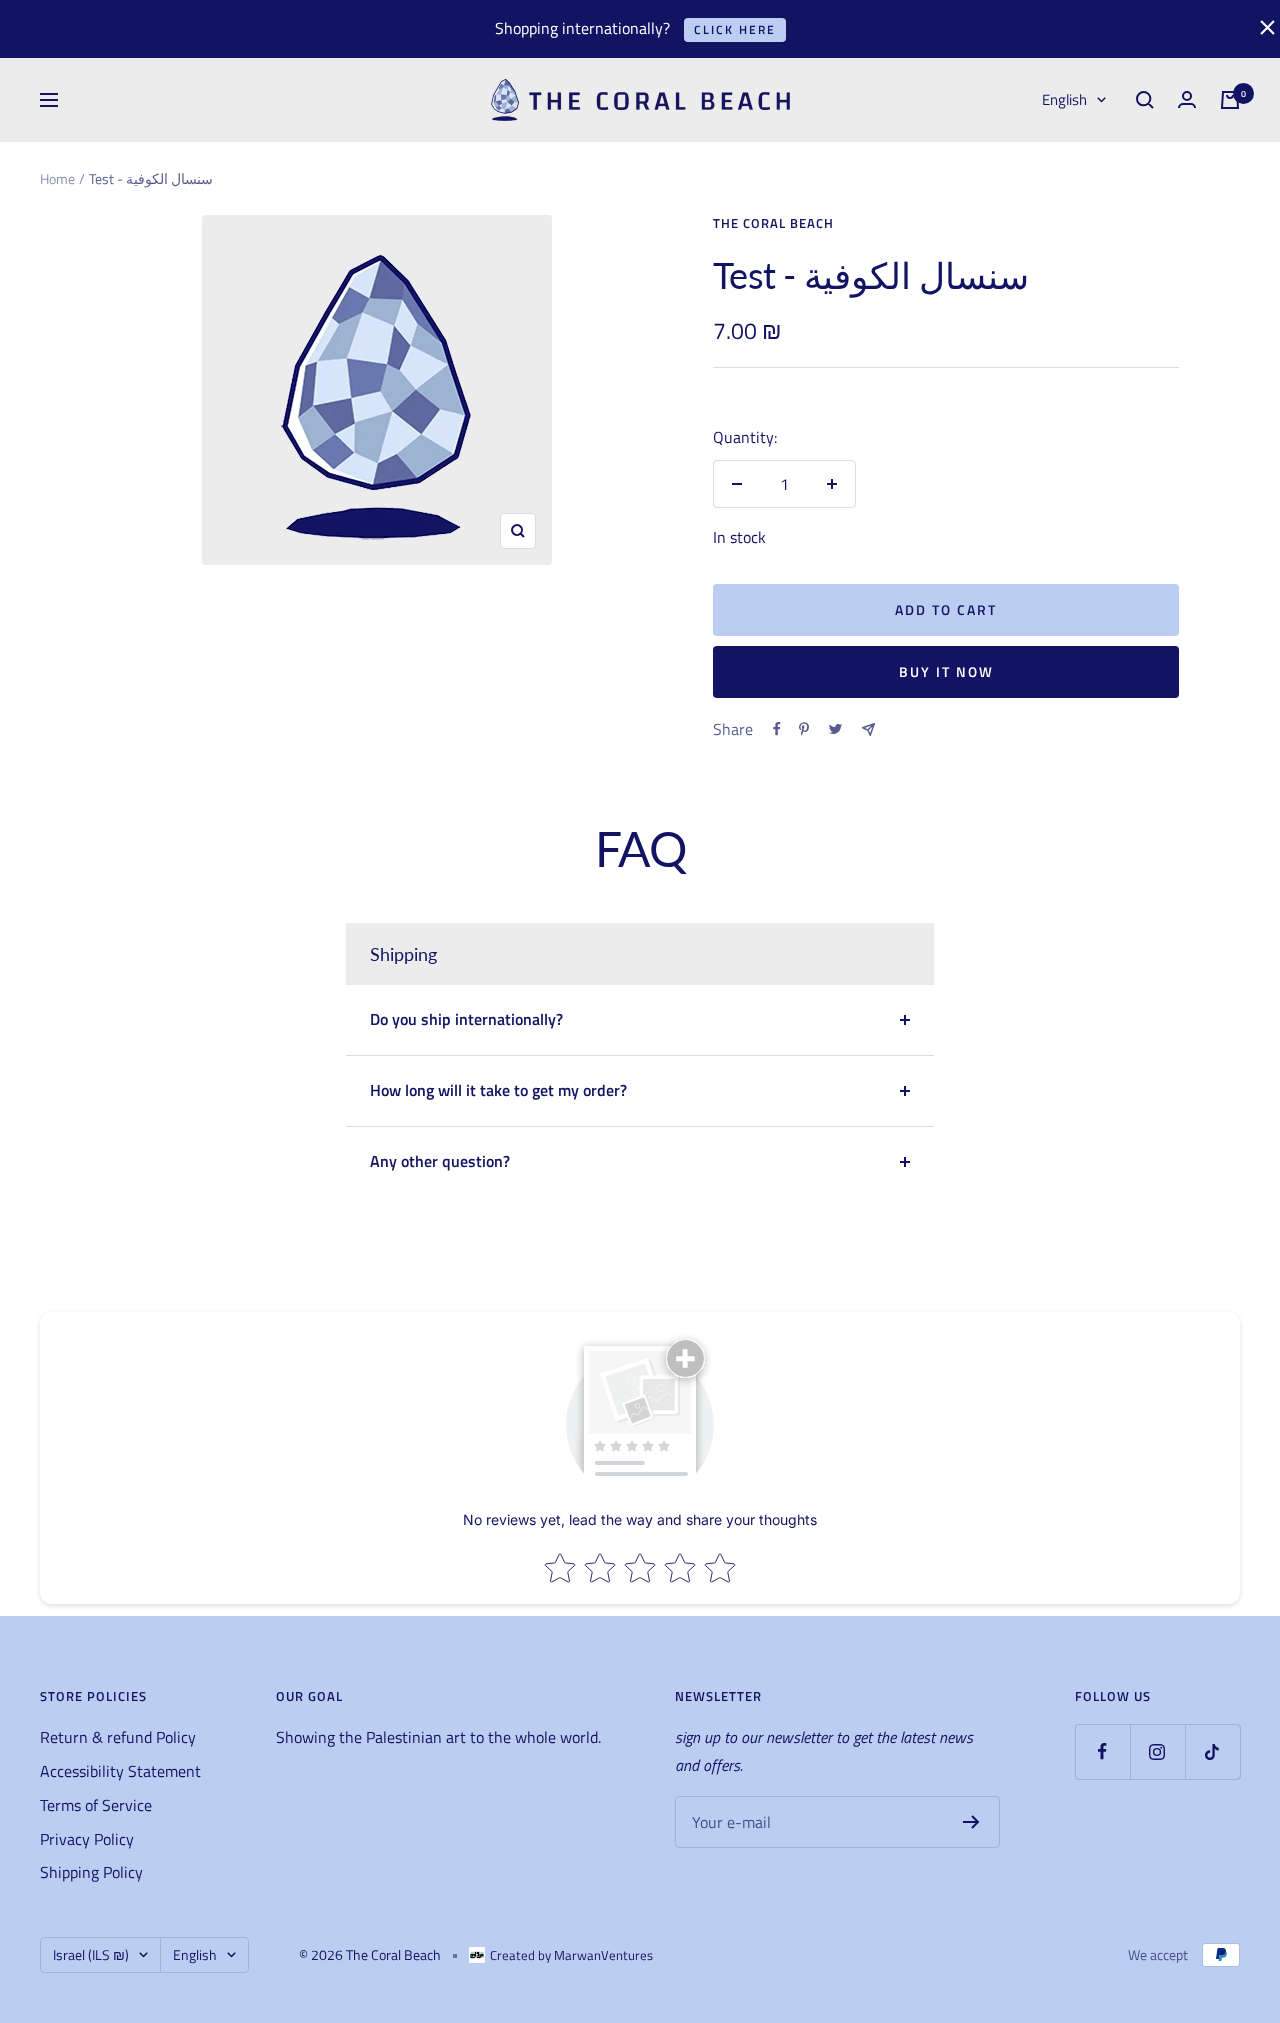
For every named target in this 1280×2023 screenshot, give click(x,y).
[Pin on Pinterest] (804, 729)
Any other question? (440, 1161)
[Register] (971, 1822)
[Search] (1145, 100)
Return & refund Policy (118, 1737)
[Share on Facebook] (777, 729)
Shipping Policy (91, 1872)
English (1064, 99)
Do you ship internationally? (466, 1019)
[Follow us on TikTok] (1212, 1751)
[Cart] (1230, 100)
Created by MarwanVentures (571, 1955)
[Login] (1187, 99)
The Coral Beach (773, 223)
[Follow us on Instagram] (1157, 1751)
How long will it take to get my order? (498, 1090)
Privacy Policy (87, 1839)
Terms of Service (96, 1805)
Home (57, 178)
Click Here (735, 29)
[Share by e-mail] (868, 729)
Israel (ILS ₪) (91, 1954)
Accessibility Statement (120, 1771)
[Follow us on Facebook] (1102, 1751)
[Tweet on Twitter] (835, 729)
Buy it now (946, 671)
